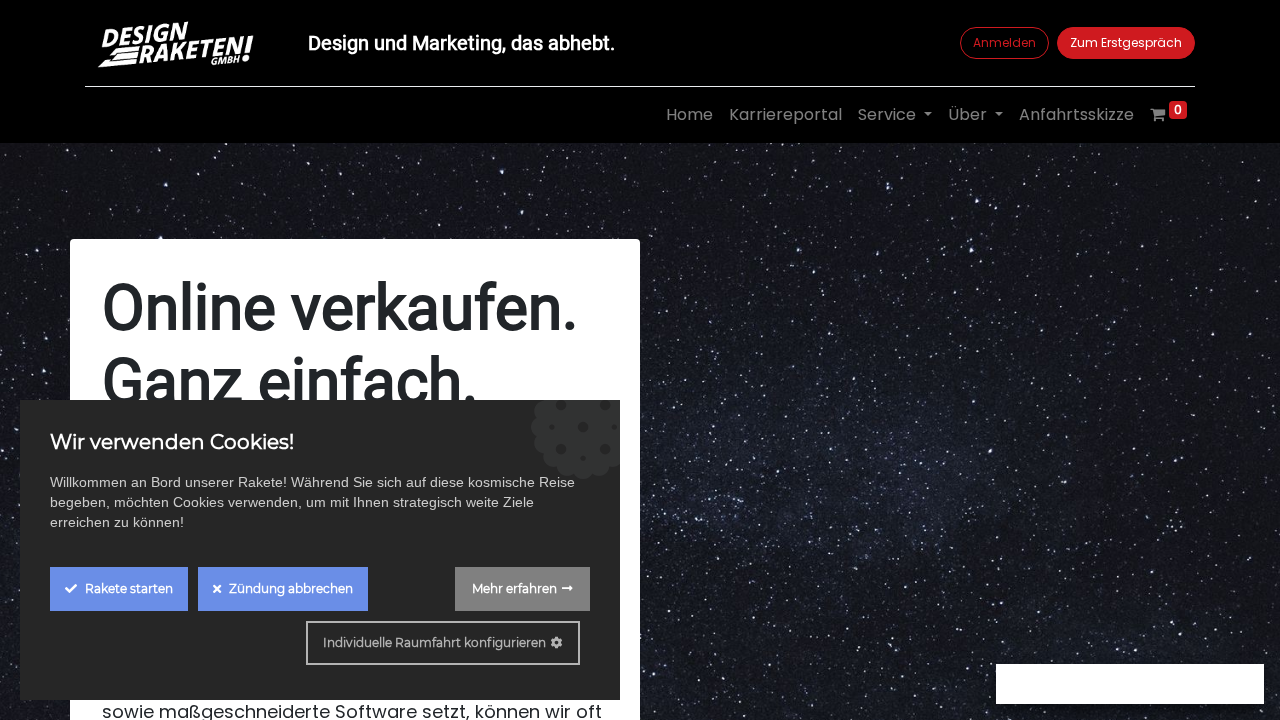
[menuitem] (689, 115)
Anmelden (1004, 42)
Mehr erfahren (514, 588)
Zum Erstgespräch (1126, 42)
